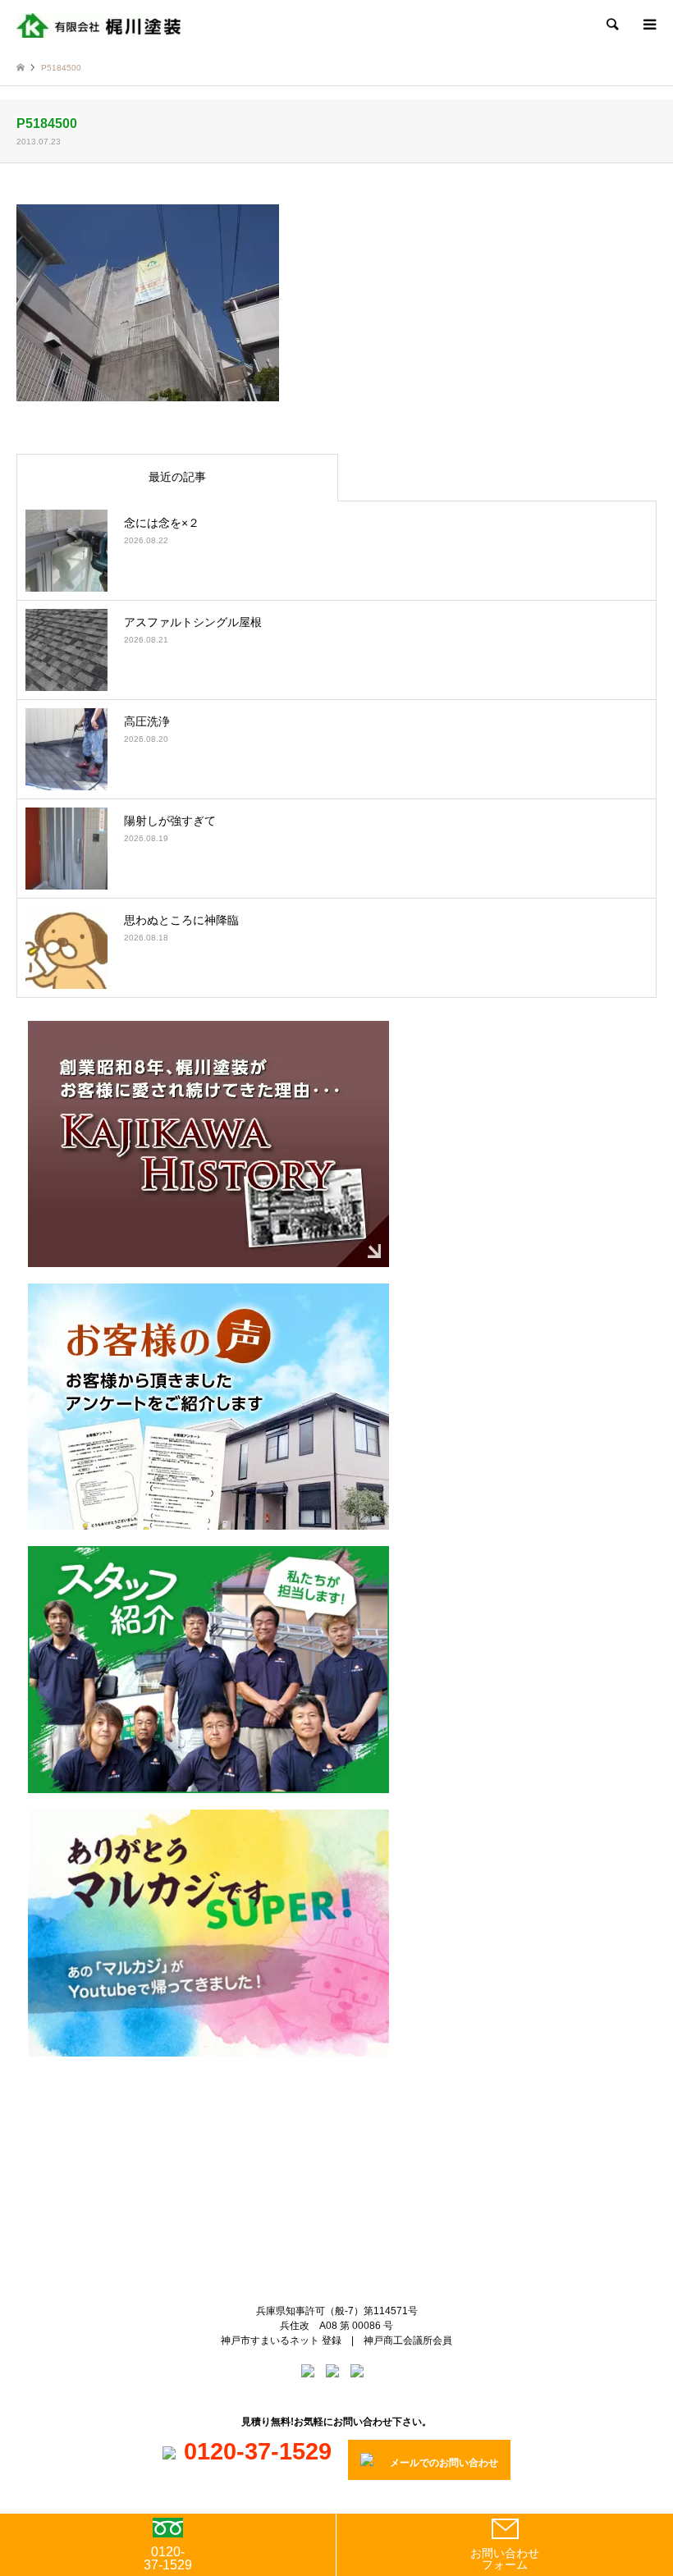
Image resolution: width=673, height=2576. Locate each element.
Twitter (323, 2132)
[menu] (648, 25)
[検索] (611, 25)
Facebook (350, 2132)
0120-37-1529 (168, 2558)
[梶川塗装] (98, 25)
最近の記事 (177, 477)
